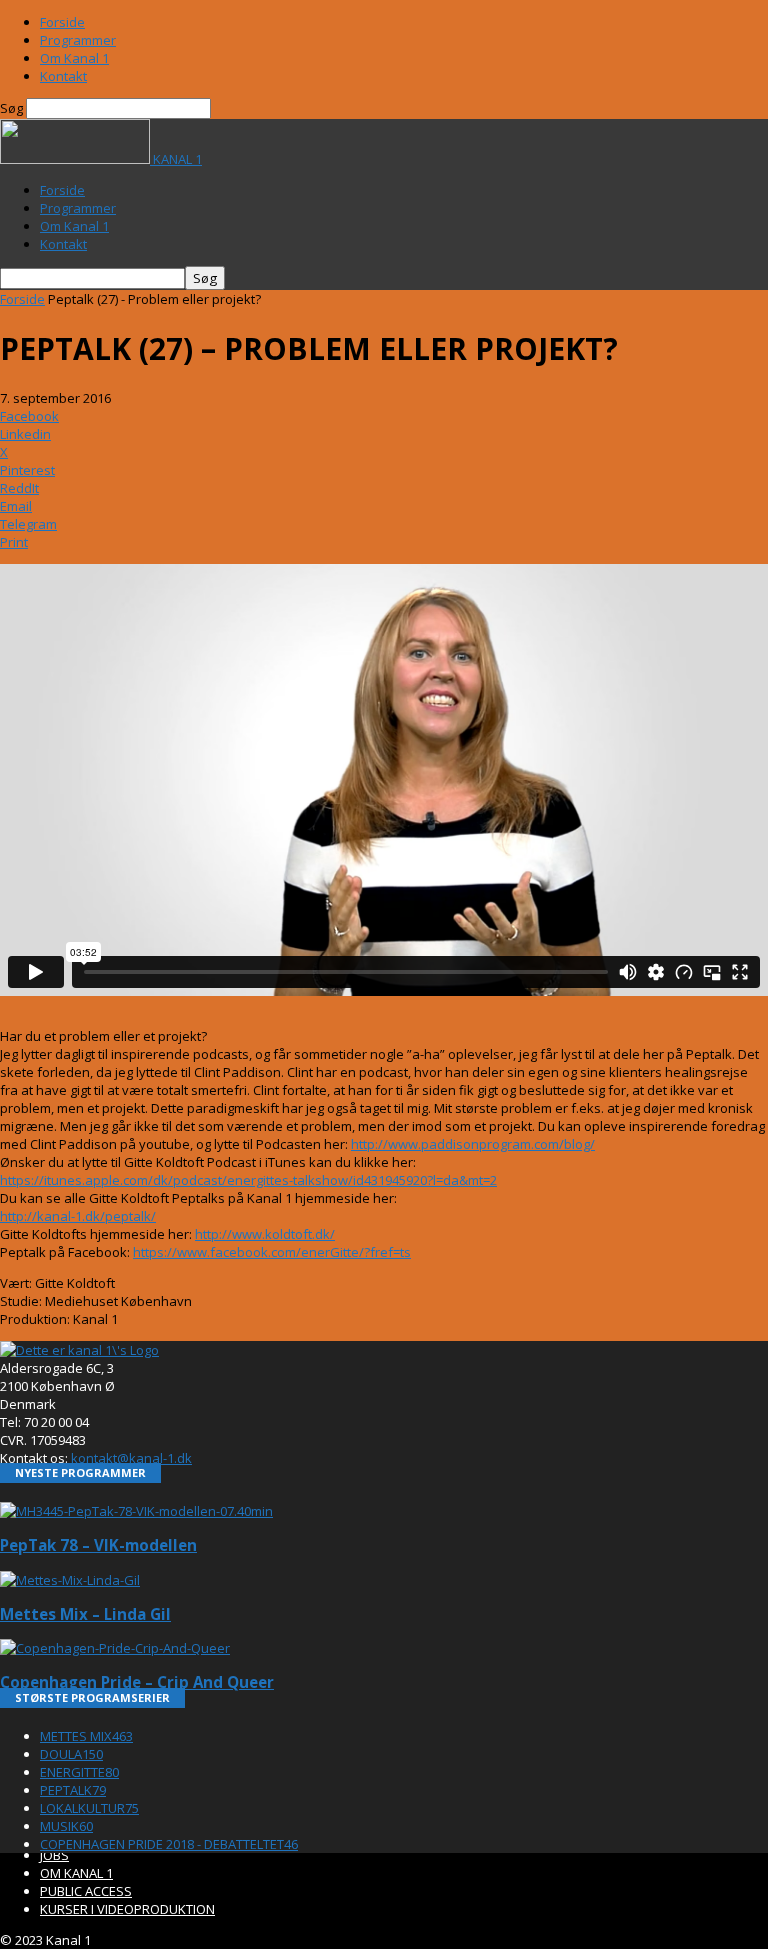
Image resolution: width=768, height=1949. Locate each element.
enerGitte (79, 1772)
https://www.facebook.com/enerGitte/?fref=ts (272, 1252)
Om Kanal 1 (74, 58)
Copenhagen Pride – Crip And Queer (137, 1682)
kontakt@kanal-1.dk (131, 1458)
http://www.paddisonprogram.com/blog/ (473, 1144)
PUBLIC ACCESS (86, 1891)
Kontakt (63, 76)
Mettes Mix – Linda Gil (85, 1614)
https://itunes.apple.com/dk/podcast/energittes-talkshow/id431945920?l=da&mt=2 (248, 1180)
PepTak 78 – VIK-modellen (98, 1545)
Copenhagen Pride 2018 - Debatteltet (169, 1844)
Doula (71, 1754)
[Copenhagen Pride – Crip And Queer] (115, 1648)
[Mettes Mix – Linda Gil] (70, 1580)
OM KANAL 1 (76, 1873)
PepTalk (73, 1790)
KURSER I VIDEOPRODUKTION (127, 1909)
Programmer (78, 40)
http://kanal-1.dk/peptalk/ (78, 1216)
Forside (62, 22)
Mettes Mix (86, 1736)
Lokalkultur (89, 1808)
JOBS (54, 1855)
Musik (66, 1826)
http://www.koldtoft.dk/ (265, 1234)
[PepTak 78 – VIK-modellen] (136, 1511)
